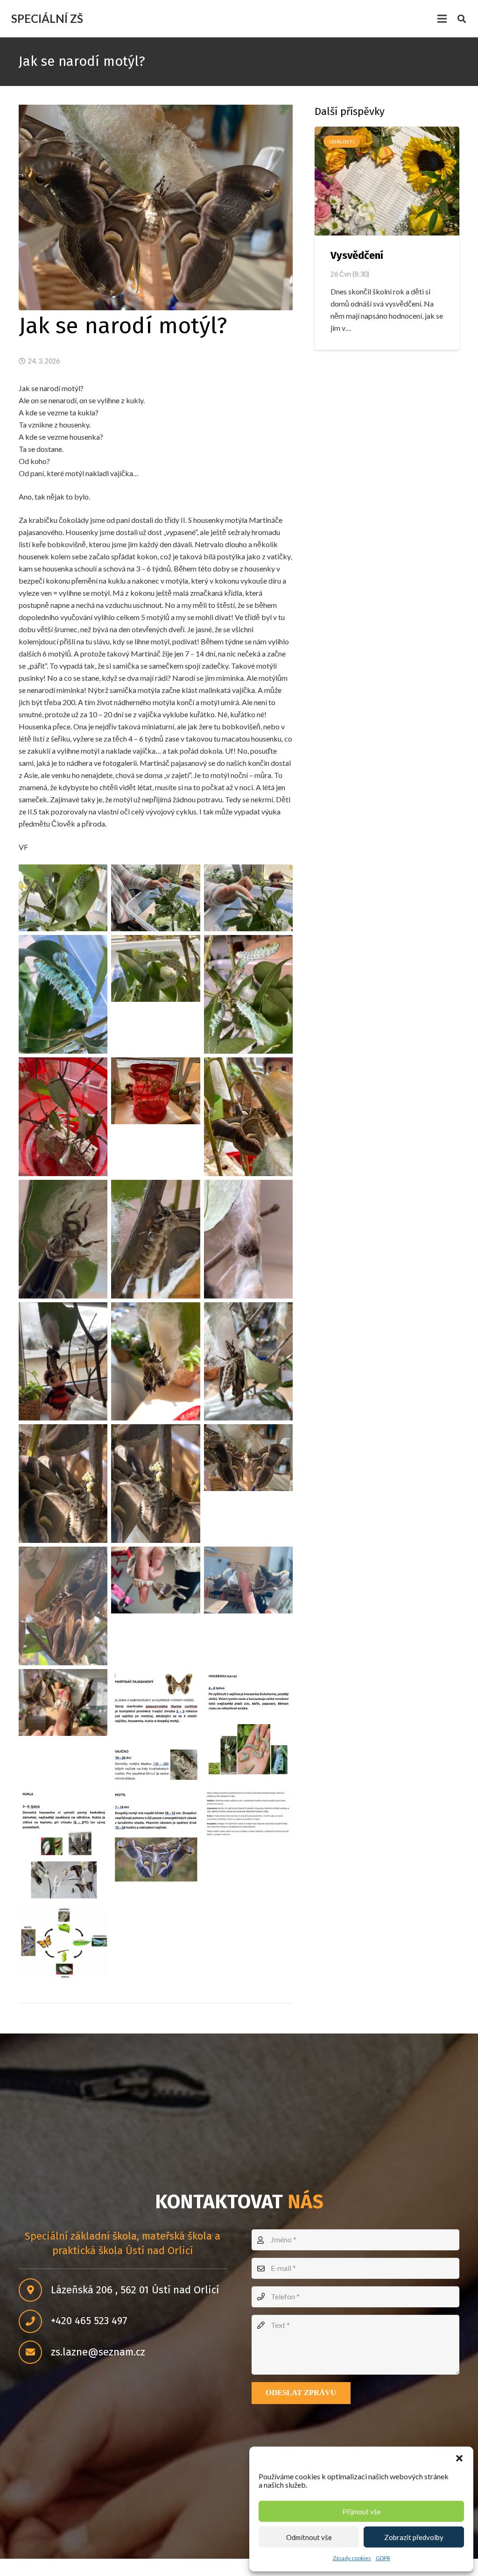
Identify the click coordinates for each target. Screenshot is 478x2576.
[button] (459, 2458)
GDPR (383, 2558)
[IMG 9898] (155, 1239)
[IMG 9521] (155, 898)
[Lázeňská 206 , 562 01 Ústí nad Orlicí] (35, 2290)
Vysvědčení (357, 255)
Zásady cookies (352, 2558)
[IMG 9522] (248, 898)
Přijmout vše (362, 2512)
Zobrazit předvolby (414, 2537)
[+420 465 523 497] (35, 2321)
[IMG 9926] (63, 1606)
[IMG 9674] (155, 1091)
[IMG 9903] (248, 1239)
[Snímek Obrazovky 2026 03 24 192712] (248, 1813)
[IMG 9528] (155, 968)
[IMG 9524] (63, 994)
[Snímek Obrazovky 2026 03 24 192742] (63, 1943)
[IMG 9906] (63, 1362)
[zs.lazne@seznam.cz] (35, 2352)
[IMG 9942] (248, 1580)
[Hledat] (462, 19)
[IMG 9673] (63, 1117)
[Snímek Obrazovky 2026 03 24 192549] (155, 1728)
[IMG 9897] (63, 1239)
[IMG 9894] (248, 1117)
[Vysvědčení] (387, 181)
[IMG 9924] (248, 1458)
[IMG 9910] (248, 1362)
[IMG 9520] (63, 898)
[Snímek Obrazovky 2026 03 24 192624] (63, 1847)
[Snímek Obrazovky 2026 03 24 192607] (248, 1724)
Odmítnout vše (309, 2537)
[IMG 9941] (155, 1580)
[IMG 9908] (155, 1362)
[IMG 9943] (63, 1702)
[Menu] (442, 19)
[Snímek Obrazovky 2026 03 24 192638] (155, 1839)
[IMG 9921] (63, 1484)
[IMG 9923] (155, 1484)
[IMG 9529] (248, 994)
